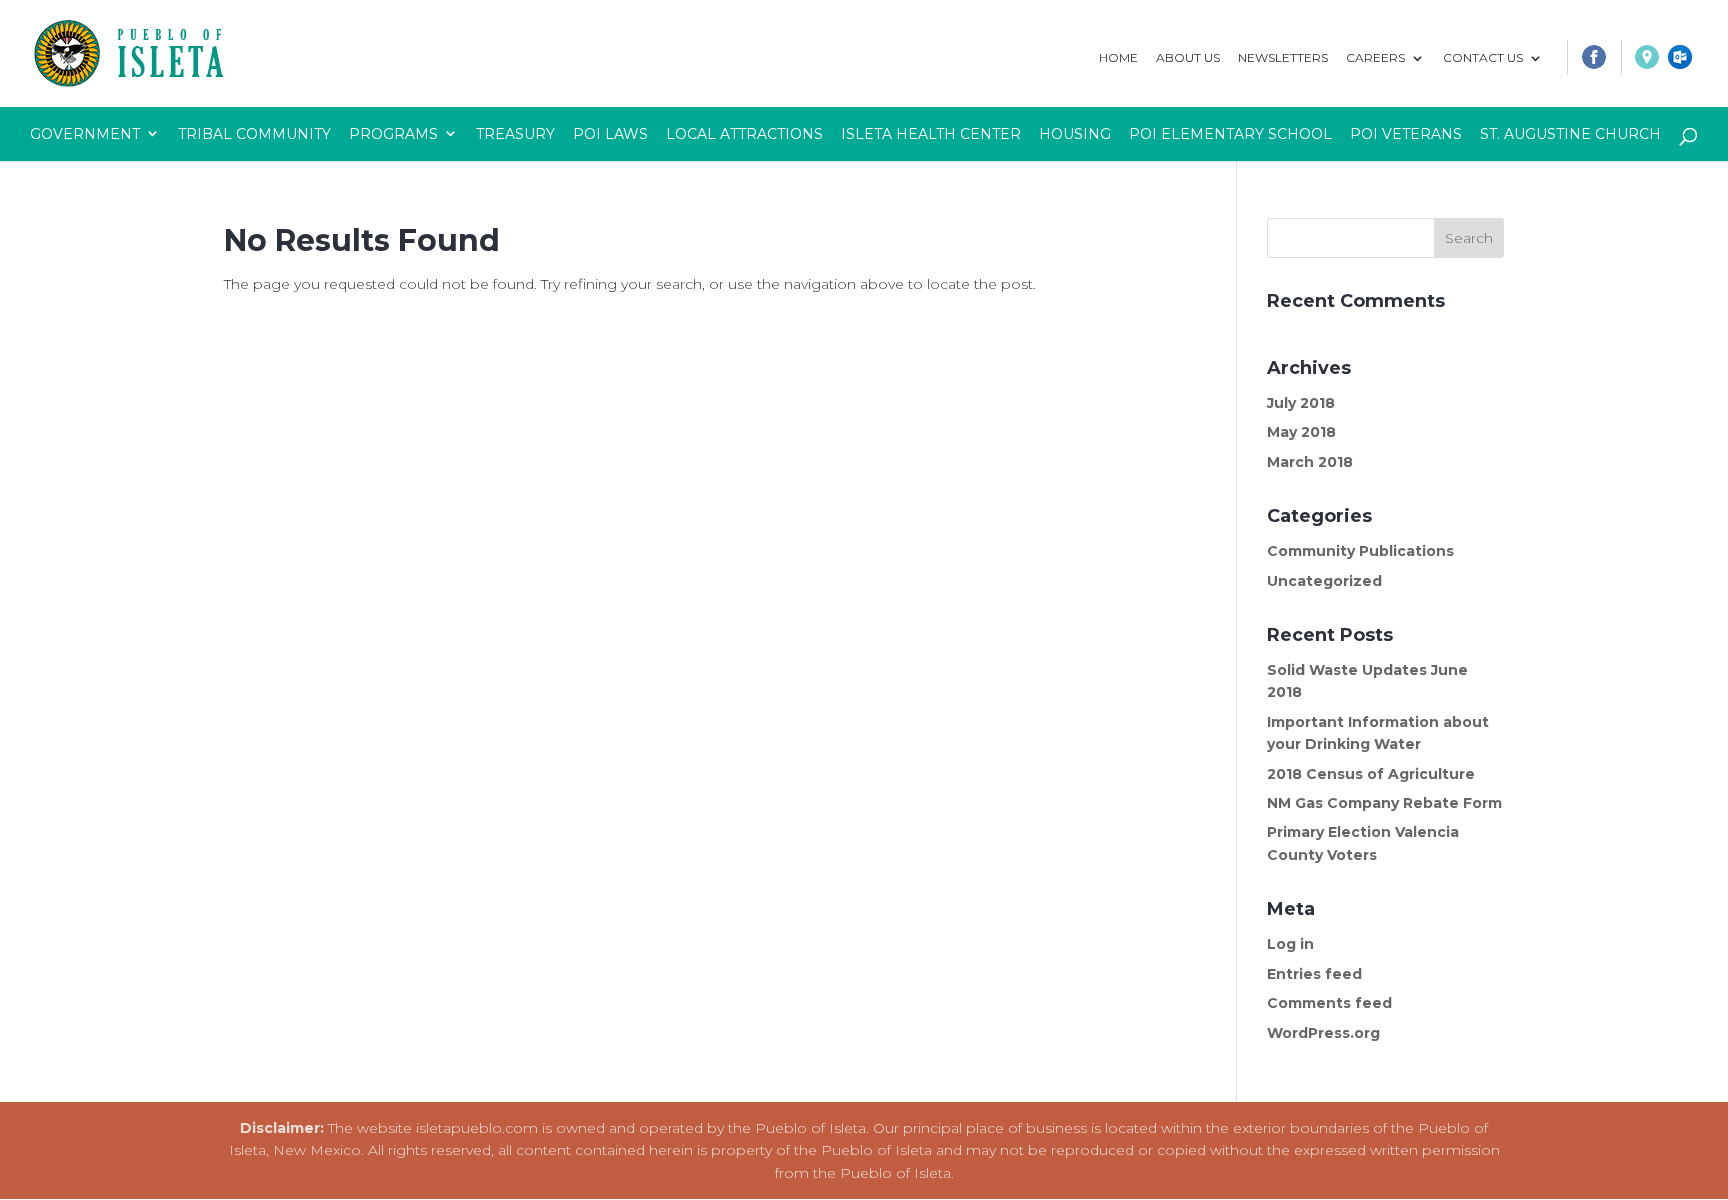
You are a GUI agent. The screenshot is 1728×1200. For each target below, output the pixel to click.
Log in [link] (1290, 944)
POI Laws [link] (610, 134)
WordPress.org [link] (1323, 1033)
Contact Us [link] (1483, 58)
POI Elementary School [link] (1230, 134)
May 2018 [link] (1301, 432)
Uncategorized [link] (1324, 581)
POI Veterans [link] (1406, 134)
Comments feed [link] (1329, 1003)
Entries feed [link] (1314, 974)
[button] (1469, 238)
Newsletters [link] (1283, 58)
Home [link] (1118, 58)
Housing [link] (1075, 134)
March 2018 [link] (1310, 462)
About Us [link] (1188, 58)
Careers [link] (1375, 58)
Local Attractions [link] (744, 134)
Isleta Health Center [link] (931, 134)
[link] (1586, 62)
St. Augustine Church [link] (1570, 134)
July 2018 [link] (1301, 403)
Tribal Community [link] (254, 134)
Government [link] (85, 134)
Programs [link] (393, 134)
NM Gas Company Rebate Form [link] (1384, 803)
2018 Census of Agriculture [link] (1371, 774)
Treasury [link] (515, 134)
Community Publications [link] (1360, 551)
